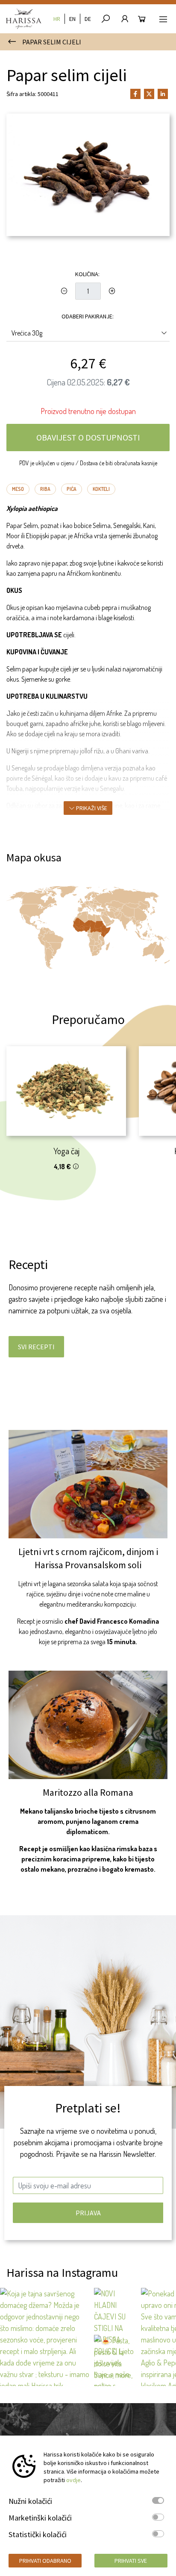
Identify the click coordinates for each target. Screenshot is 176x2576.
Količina (87, 274)
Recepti (28, 1264)
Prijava (88, 2213)
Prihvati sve (131, 2561)
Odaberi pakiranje (87, 316)
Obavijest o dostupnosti (88, 437)
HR (57, 19)
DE (88, 19)
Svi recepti (36, 1347)
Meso (18, 489)
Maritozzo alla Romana (88, 1792)
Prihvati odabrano (45, 2561)
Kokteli (101, 489)
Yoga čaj (66, 1151)
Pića (72, 489)
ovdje (73, 2480)
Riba (45, 489)
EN (72, 19)
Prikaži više (91, 808)
